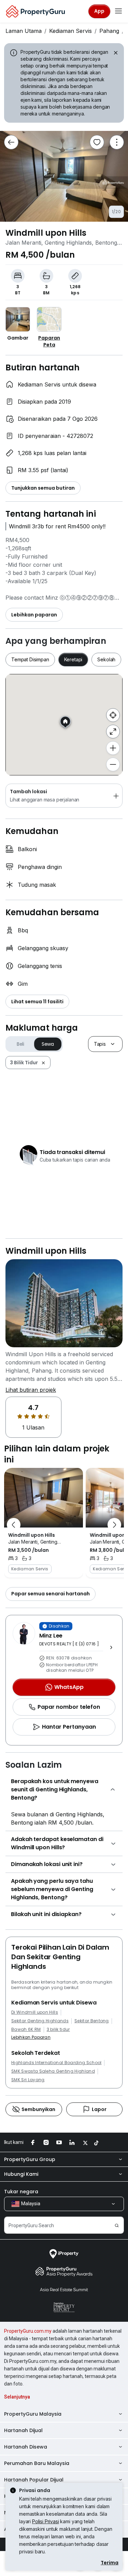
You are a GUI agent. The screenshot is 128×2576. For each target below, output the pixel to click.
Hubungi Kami (21, 2174)
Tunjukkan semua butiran (43, 488)
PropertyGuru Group (30, 2159)
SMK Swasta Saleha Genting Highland (53, 2071)
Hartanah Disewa (26, 2447)
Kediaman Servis (70, 31)
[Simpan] (97, 142)
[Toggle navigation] (118, 11)
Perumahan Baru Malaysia (37, 2463)
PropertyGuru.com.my (28, 2331)
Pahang (109, 31)
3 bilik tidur (58, 2029)
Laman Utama (24, 31)
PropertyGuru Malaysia (33, 2414)
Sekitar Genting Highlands (40, 2021)
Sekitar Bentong (92, 2021)
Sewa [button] (48, 1044)
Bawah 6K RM (26, 2029)
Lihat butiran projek (31, 1390)
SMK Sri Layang (28, 2080)
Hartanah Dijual (23, 2430)
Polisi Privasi (46, 2521)
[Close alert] (115, 54)
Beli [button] (20, 1044)
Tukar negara (21, 2192)
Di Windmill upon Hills (35, 2012)
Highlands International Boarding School (56, 2063)
